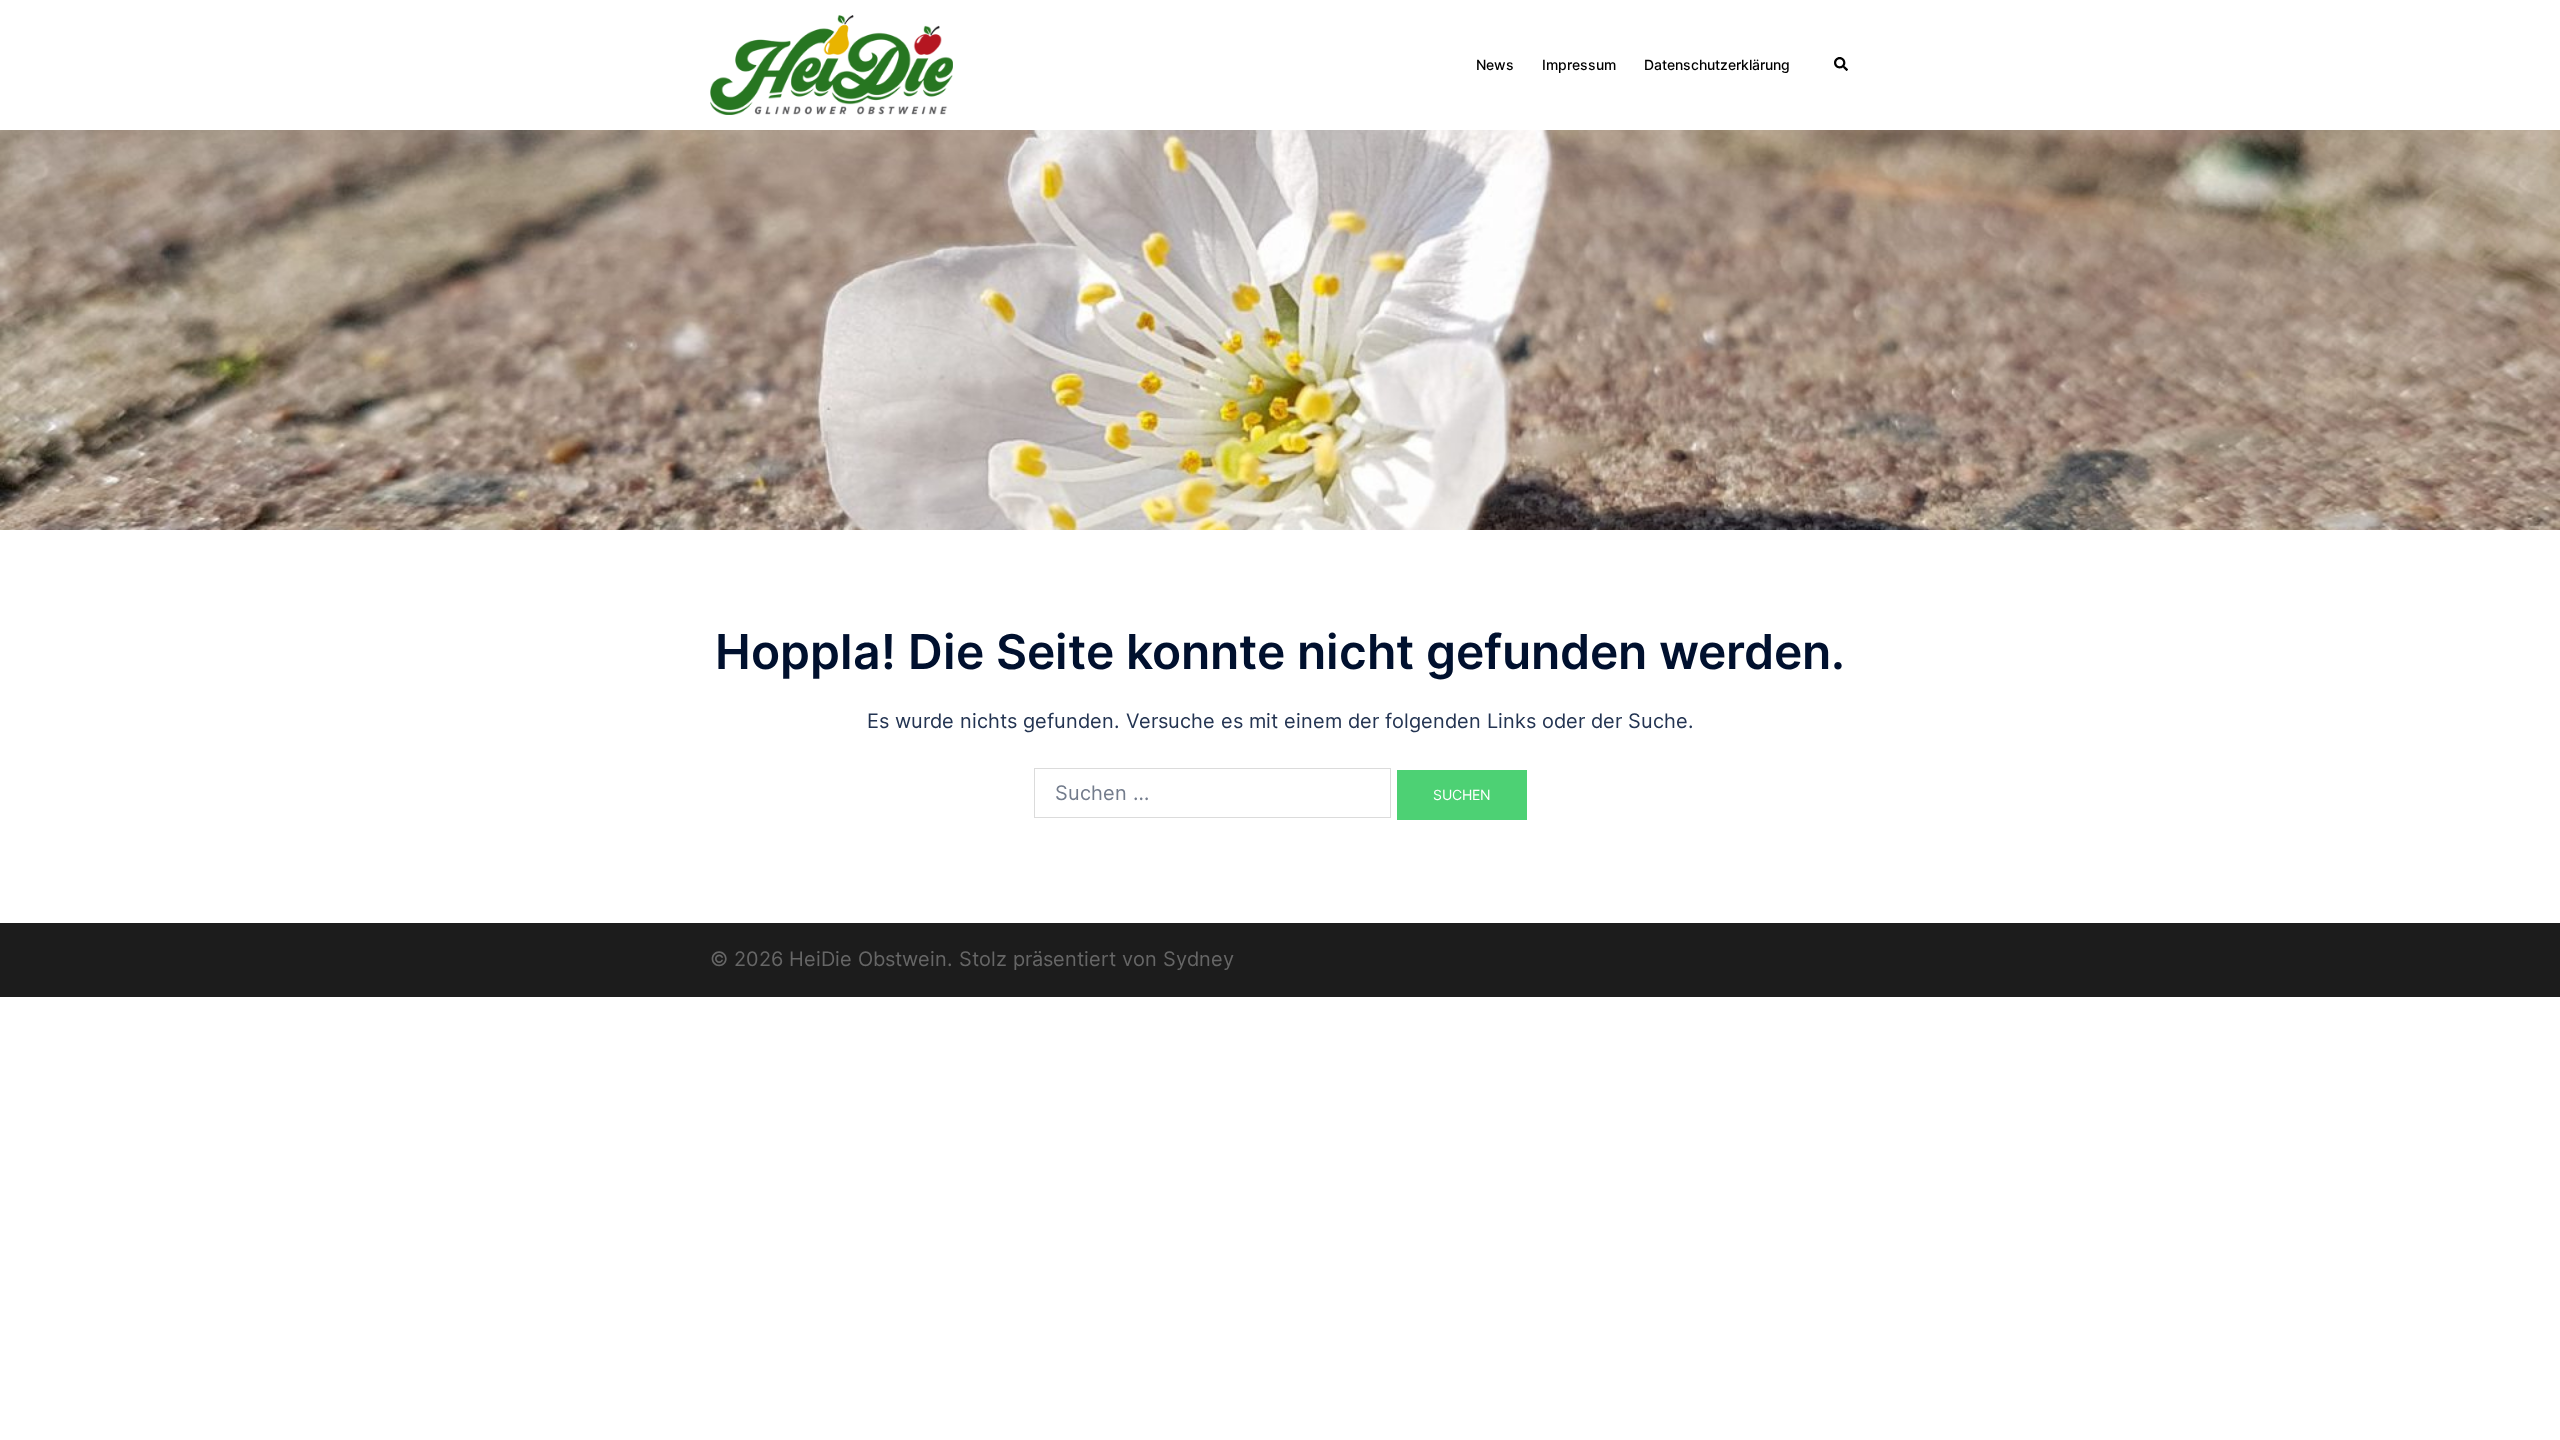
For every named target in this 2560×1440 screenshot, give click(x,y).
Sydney (1198, 959)
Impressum (1579, 64)
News (1495, 64)
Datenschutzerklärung (1717, 64)
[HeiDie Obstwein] (831, 63)
